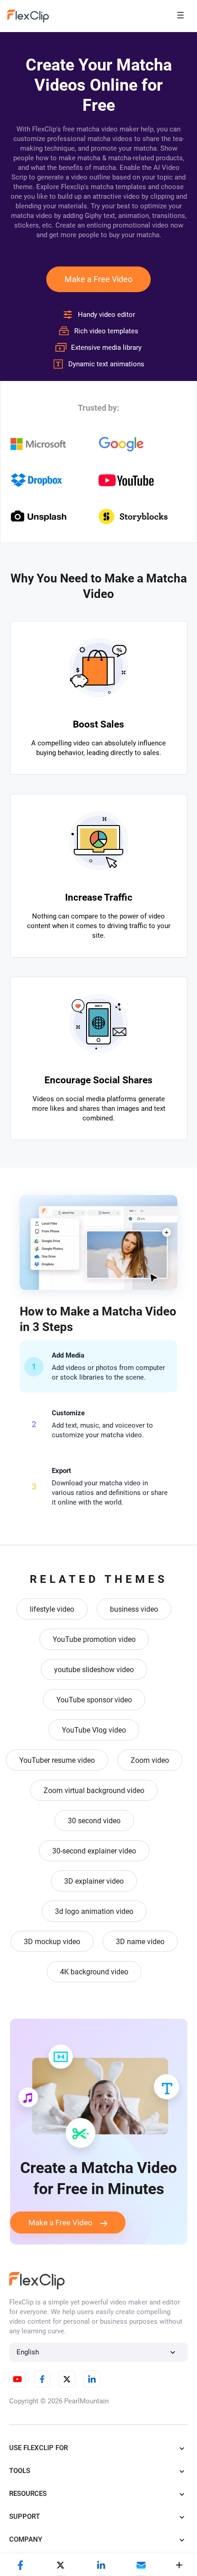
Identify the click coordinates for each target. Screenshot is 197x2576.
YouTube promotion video (94, 1639)
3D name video (140, 1942)
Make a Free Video (98, 279)
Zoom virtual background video (94, 1791)
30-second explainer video (94, 1851)
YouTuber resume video (57, 1760)
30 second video (94, 1821)
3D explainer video (94, 1881)
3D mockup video (52, 1942)
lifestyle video (52, 1609)
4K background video (94, 1972)
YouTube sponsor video (94, 1700)
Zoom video (150, 1760)
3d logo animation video (94, 1911)
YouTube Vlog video (94, 1730)
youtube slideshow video (94, 1670)
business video (134, 1609)
